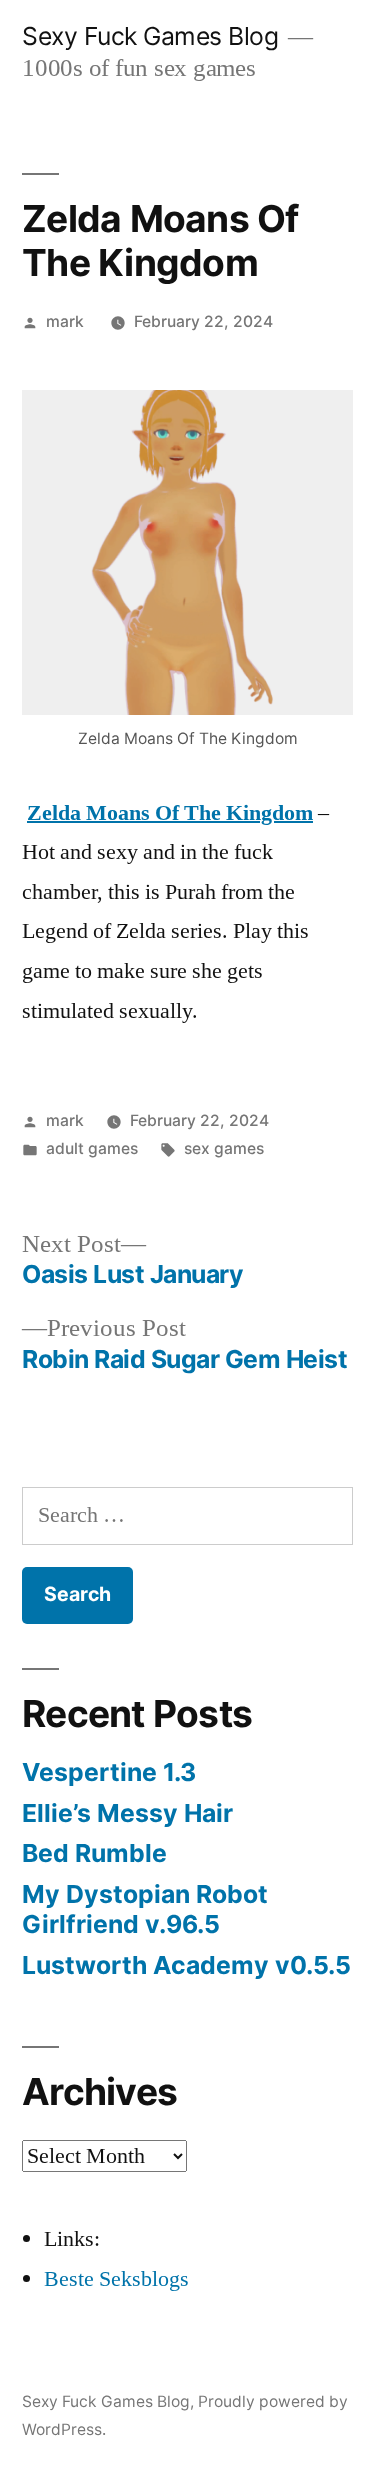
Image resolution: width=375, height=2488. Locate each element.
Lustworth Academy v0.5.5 (186, 1965)
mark (65, 321)
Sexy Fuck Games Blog (150, 36)
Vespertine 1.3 (109, 1772)
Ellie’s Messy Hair (127, 1813)
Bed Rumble (94, 1853)
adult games (92, 1148)
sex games (224, 1148)
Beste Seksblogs (116, 2279)
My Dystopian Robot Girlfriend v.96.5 (145, 1909)
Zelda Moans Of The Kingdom (170, 813)
